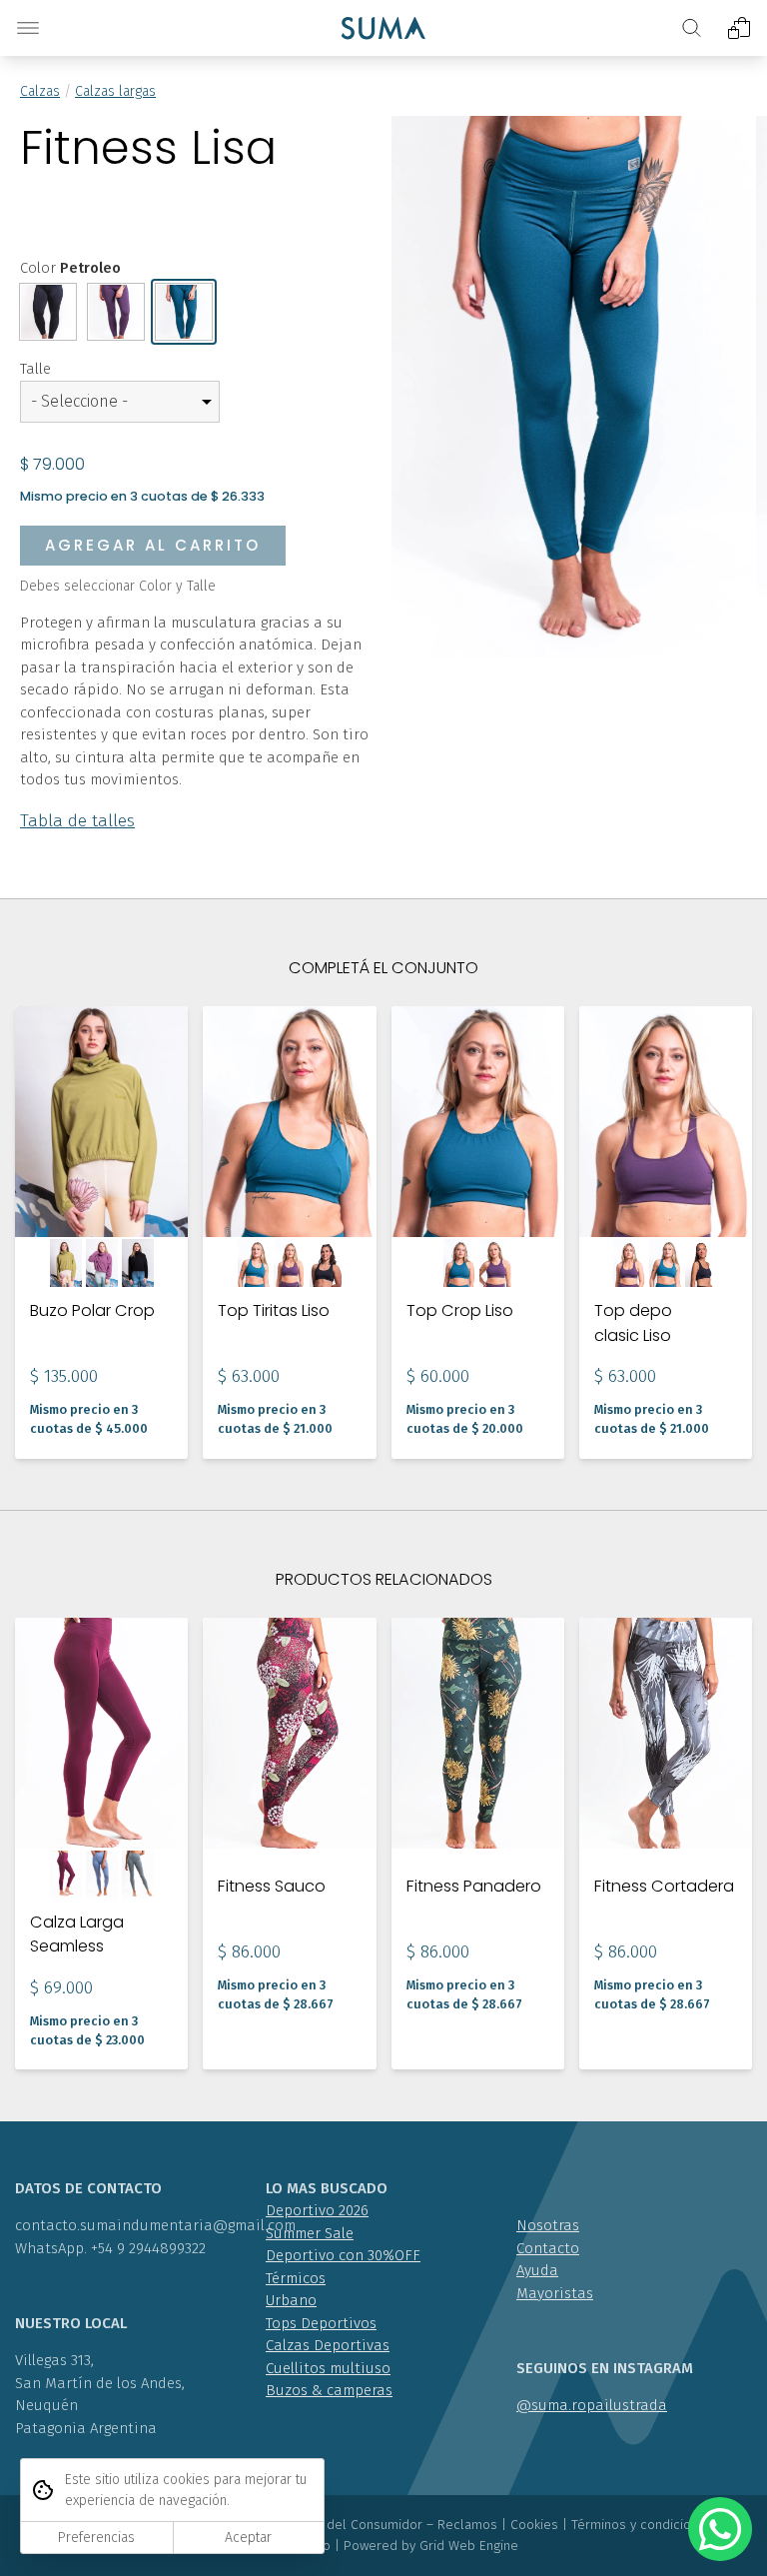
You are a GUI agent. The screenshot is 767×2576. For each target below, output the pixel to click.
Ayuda (537, 2270)
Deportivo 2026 (317, 2210)
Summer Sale (310, 2233)
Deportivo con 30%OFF (343, 2255)
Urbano (291, 2300)
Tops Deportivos (321, 2323)
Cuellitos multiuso (328, 2368)
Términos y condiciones (642, 2525)
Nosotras (548, 2225)
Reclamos (467, 2525)
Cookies (534, 2525)
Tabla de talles (77, 821)
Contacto (548, 2248)
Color (70, 268)
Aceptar (248, 2538)
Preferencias (96, 2538)
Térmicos (296, 2278)
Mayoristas (555, 2293)
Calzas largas (115, 91)
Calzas (40, 91)
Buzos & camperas (329, 2390)
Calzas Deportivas (328, 2345)
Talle (35, 369)
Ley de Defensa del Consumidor (326, 2525)
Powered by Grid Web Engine (431, 2546)
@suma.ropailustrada (592, 2405)
